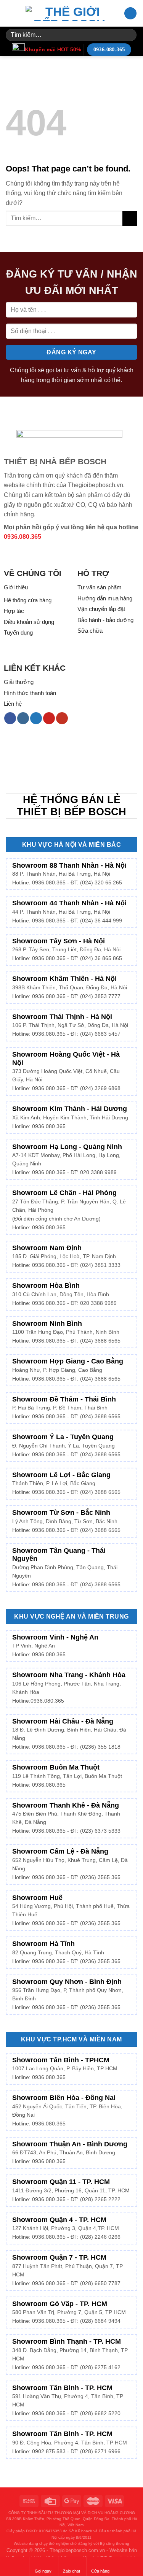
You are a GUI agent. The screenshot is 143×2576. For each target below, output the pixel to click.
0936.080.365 (22, 537)
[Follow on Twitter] (36, 718)
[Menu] (10, 13)
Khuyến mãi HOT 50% (53, 49)
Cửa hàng (100, 2571)
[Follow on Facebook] (10, 718)
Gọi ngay (43, 2571)
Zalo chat (71, 2571)
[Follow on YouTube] (62, 718)
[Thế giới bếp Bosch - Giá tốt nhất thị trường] (69, 13)
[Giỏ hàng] (130, 13)
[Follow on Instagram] (23, 718)
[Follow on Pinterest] (49, 718)
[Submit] (129, 35)
